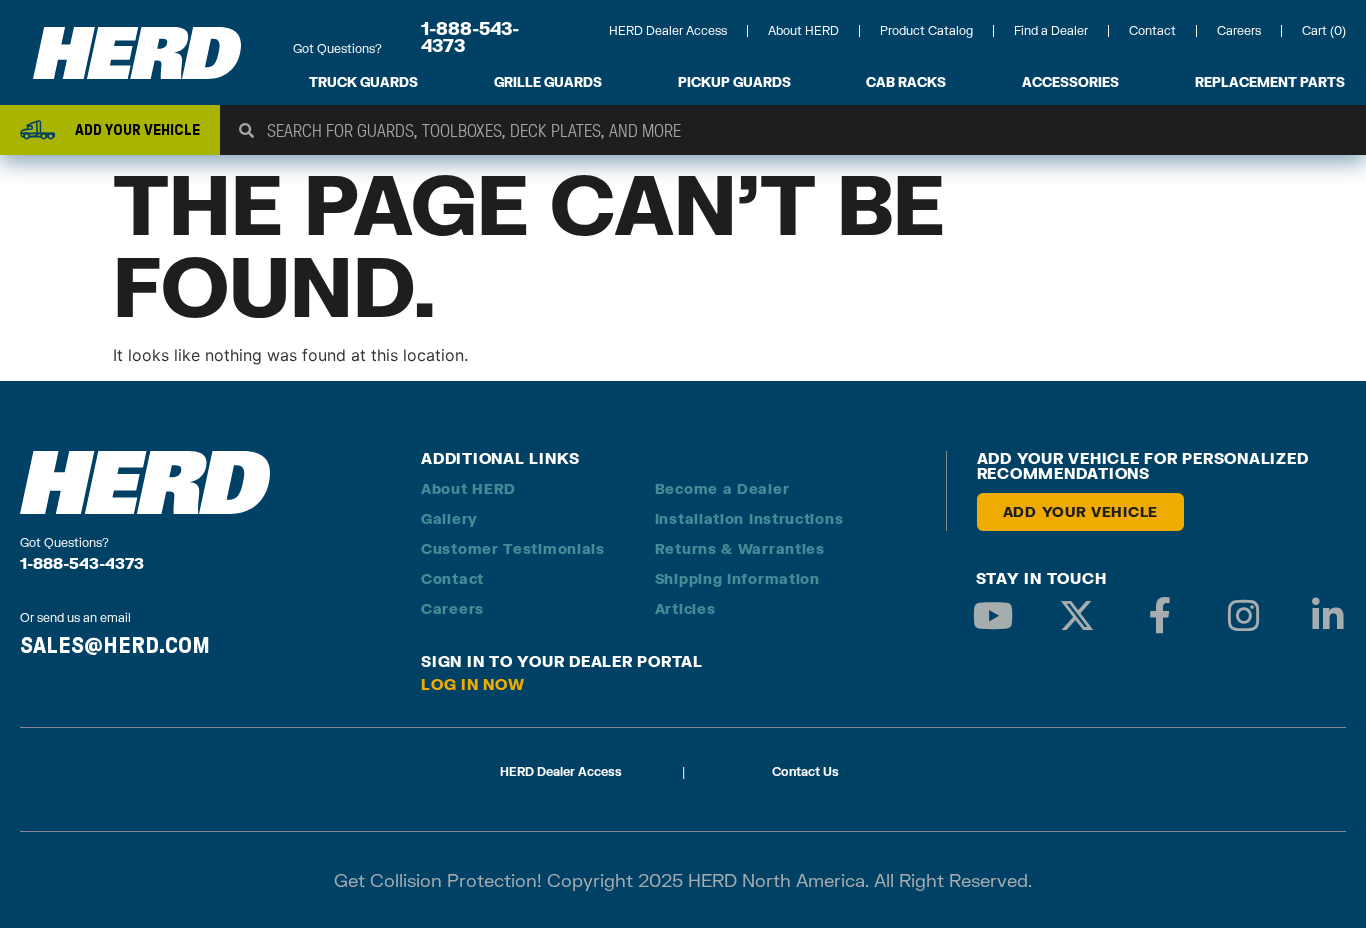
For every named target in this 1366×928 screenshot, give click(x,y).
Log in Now (473, 684)
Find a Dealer (1051, 30)
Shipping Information (737, 578)
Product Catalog (926, 30)
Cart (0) (1324, 30)
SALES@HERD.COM (115, 645)
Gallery (449, 518)
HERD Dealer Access (668, 30)
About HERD (803, 30)
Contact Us (805, 771)
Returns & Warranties (740, 548)
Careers (1239, 30)
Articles (685, 608)
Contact (1152, 30)
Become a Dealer (722, 488)
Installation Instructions (749, 518)
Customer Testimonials (513, 548)
